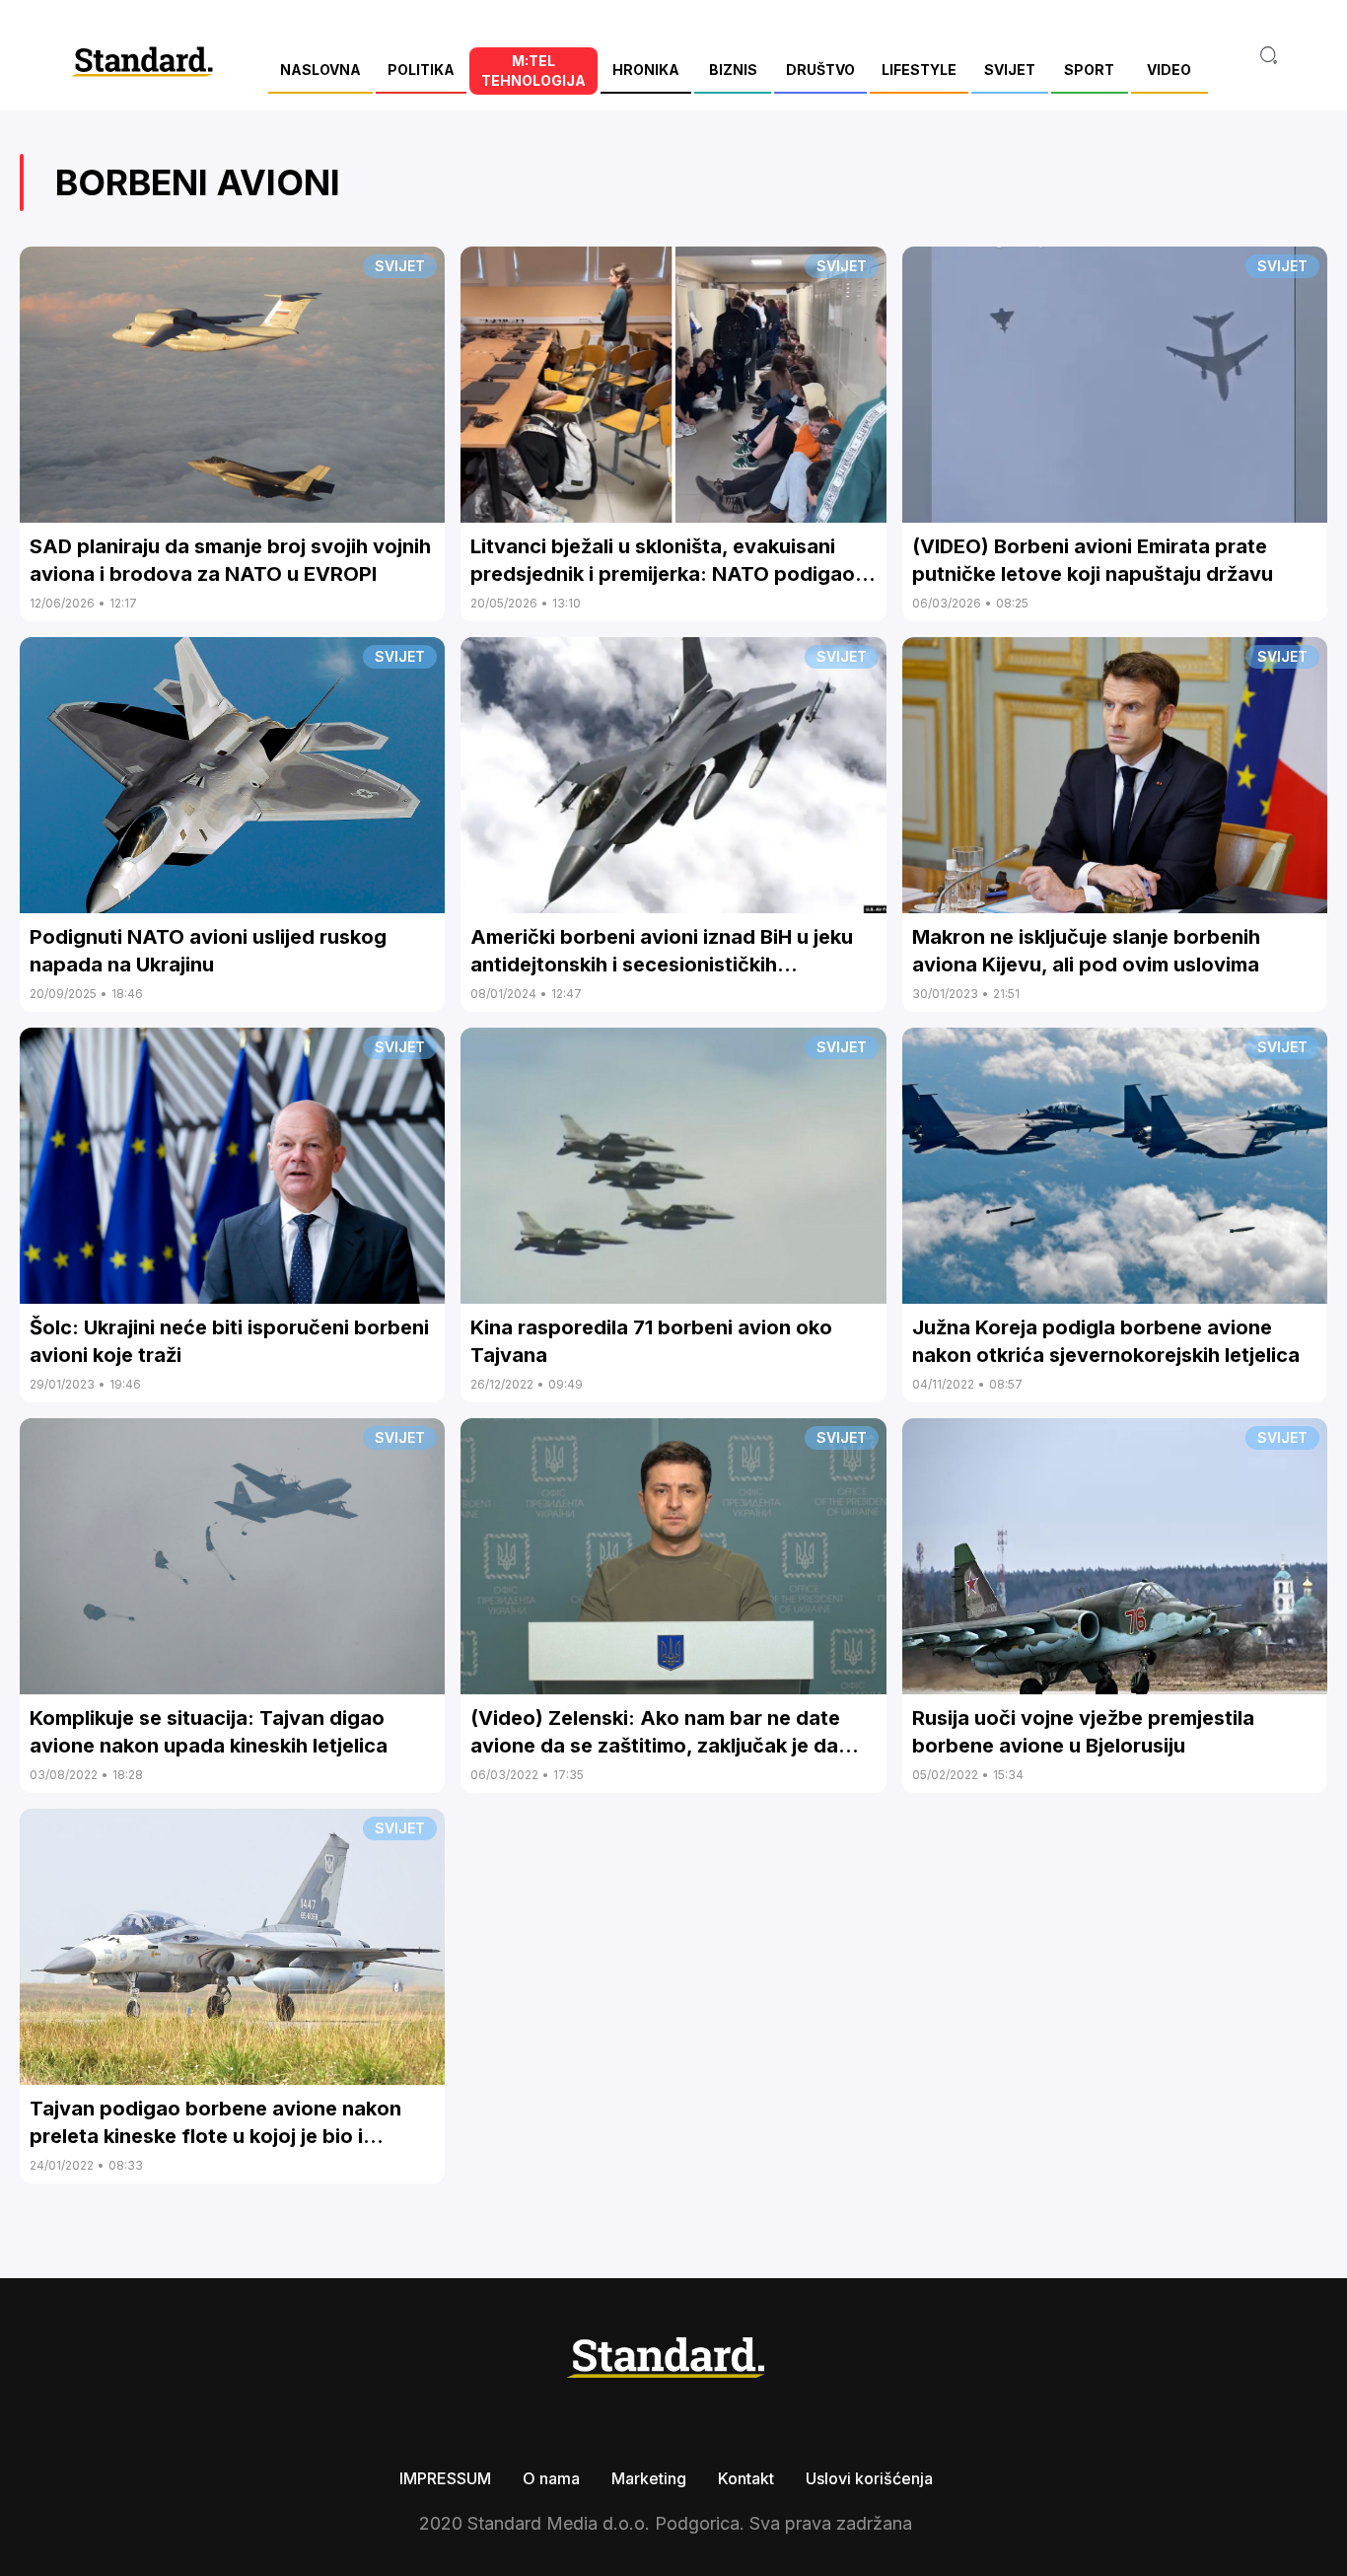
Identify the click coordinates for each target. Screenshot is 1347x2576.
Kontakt (746, 2478)
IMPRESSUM (445, 2478)
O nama (551, 2478)
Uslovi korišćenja (869, 2478)
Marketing (649, 2478)
